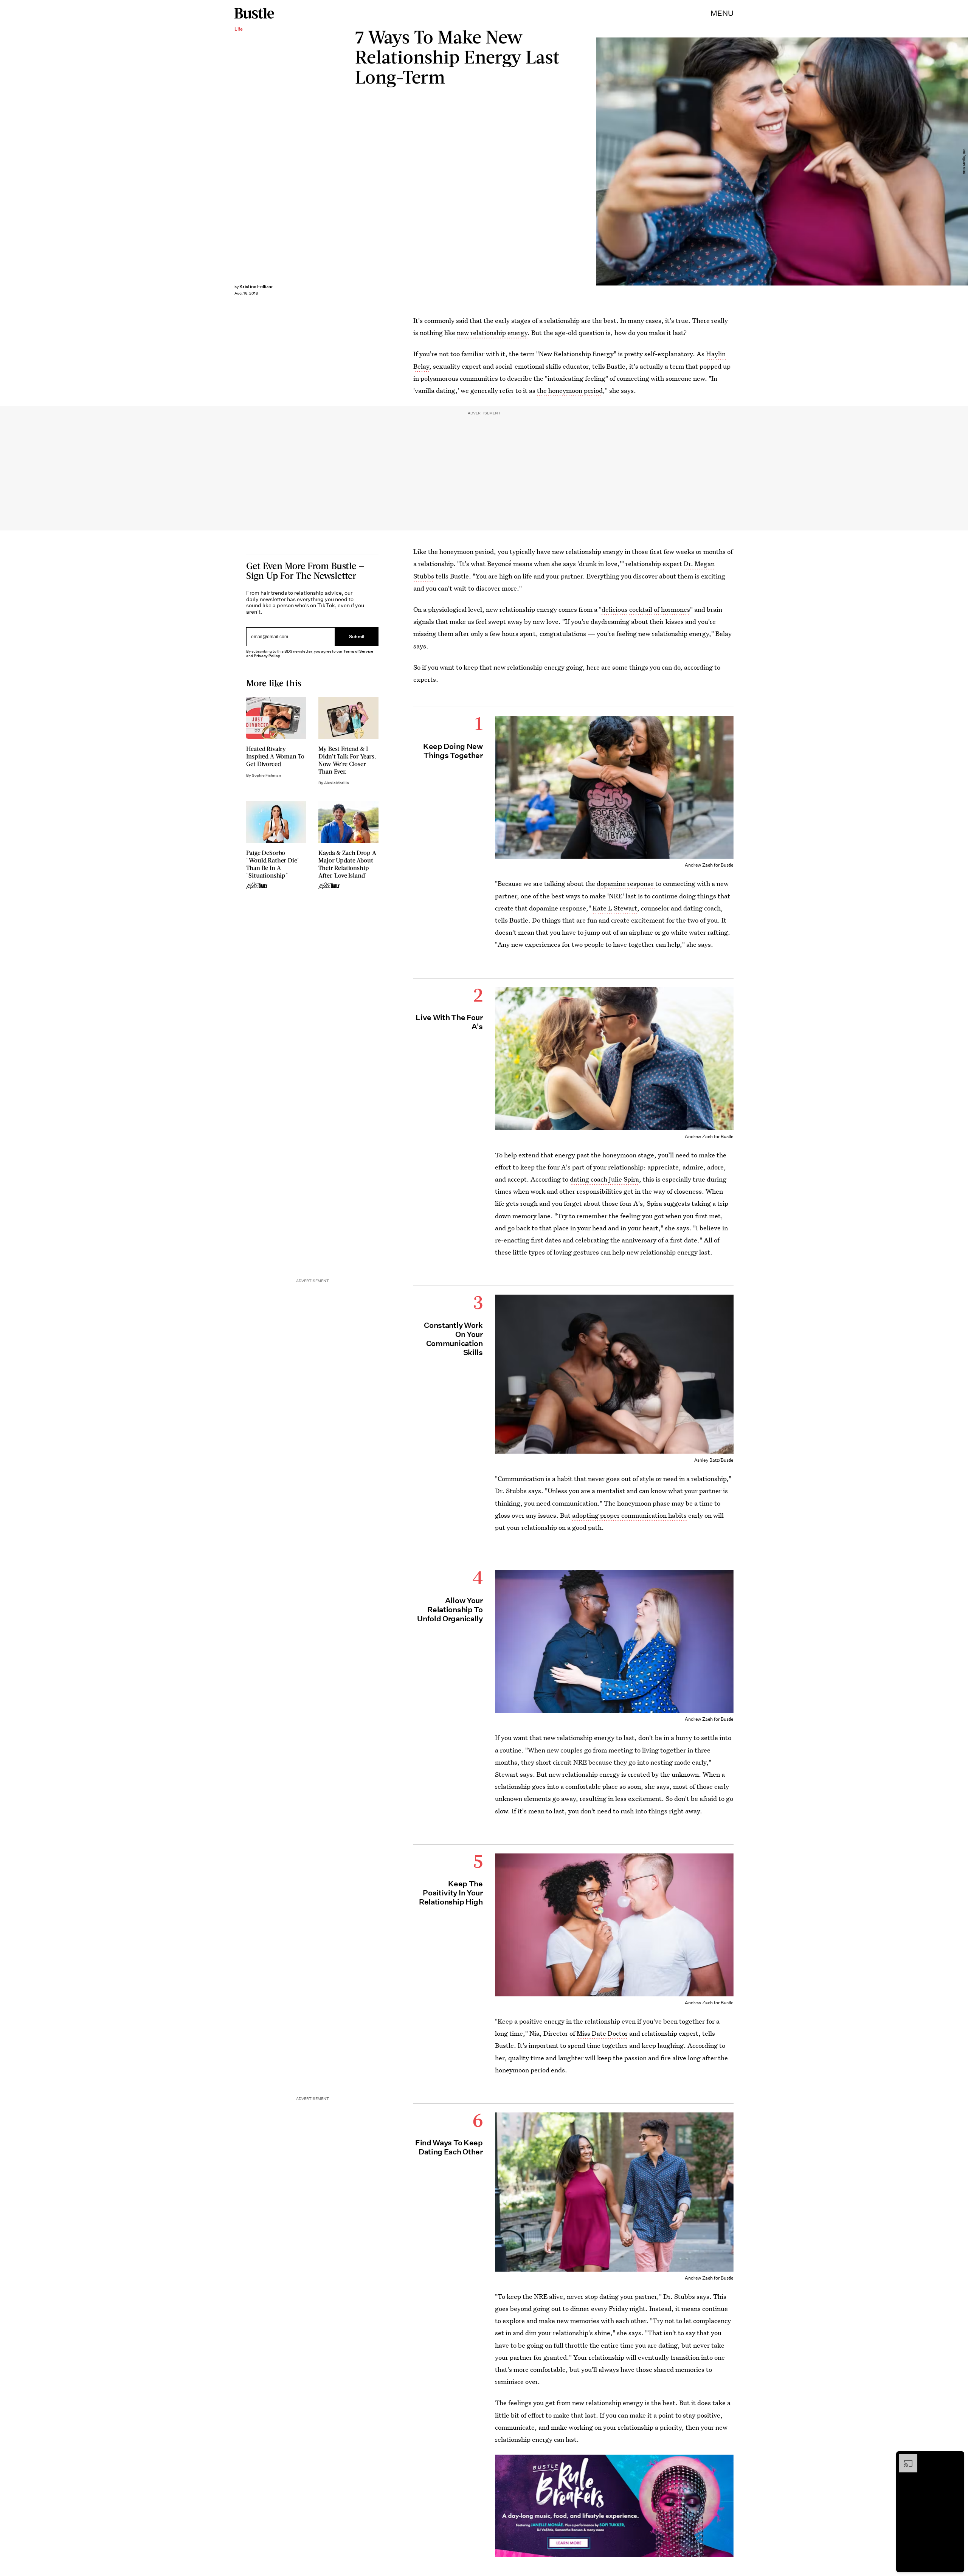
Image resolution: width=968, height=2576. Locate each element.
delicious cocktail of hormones (646, 609)
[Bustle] (254, 13)
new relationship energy (492, 333)
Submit (357, 637)
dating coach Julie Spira (604, 1179)
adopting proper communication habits (630, 1515)
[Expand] (904, 2458)
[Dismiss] (956, 2458)
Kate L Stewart (615, 908)
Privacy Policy (267, 656)
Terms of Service (358, 651)
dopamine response (626, 883)
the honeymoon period (570, 390)
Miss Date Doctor (602, 2033)
